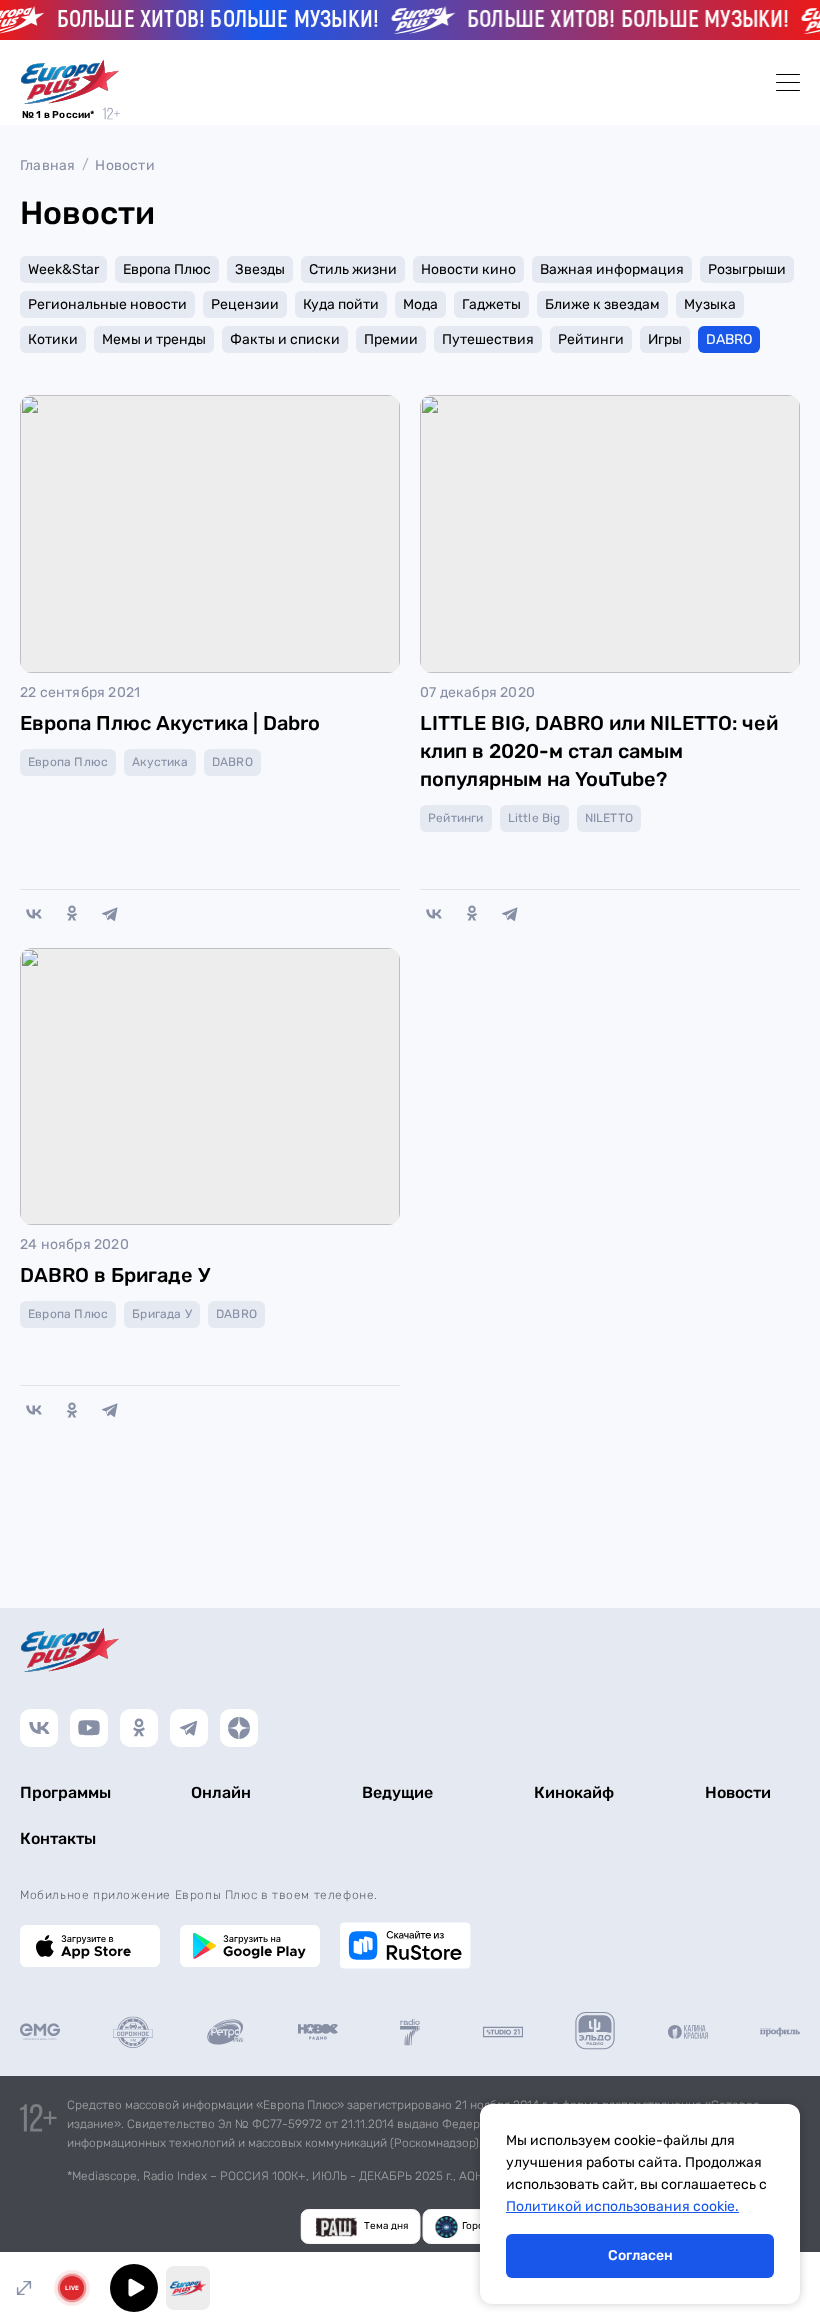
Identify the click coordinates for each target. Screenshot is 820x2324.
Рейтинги (591, 339)
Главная (47, 165)
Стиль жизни (353, 269)
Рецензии (245, 304)
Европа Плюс (167, 269)
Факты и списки (285, 339)
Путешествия (488, 339)
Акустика (160, 762)
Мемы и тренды (154, 339)
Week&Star (63, 269)
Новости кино (468, 269)
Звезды (260, 269)
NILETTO (609, 818)
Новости (124, 165)
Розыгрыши (747, 269)
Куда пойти (341, 304)
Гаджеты (491, 304)
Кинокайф (574, 1792)
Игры (665, 339)
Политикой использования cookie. (622, 2206)
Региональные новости (107, 304)
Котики (53, 339)
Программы (65, 1792)
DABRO (729, 339)
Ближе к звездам (602, 304)
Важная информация (612, 269)
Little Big (534, 818)
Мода (420, 304)
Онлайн (221, 1792)
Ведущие (397, 1792)
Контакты (58, 1838)
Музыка (710, 304)
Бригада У (162, 1314)
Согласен (640, 2255)
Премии (391, 339)
